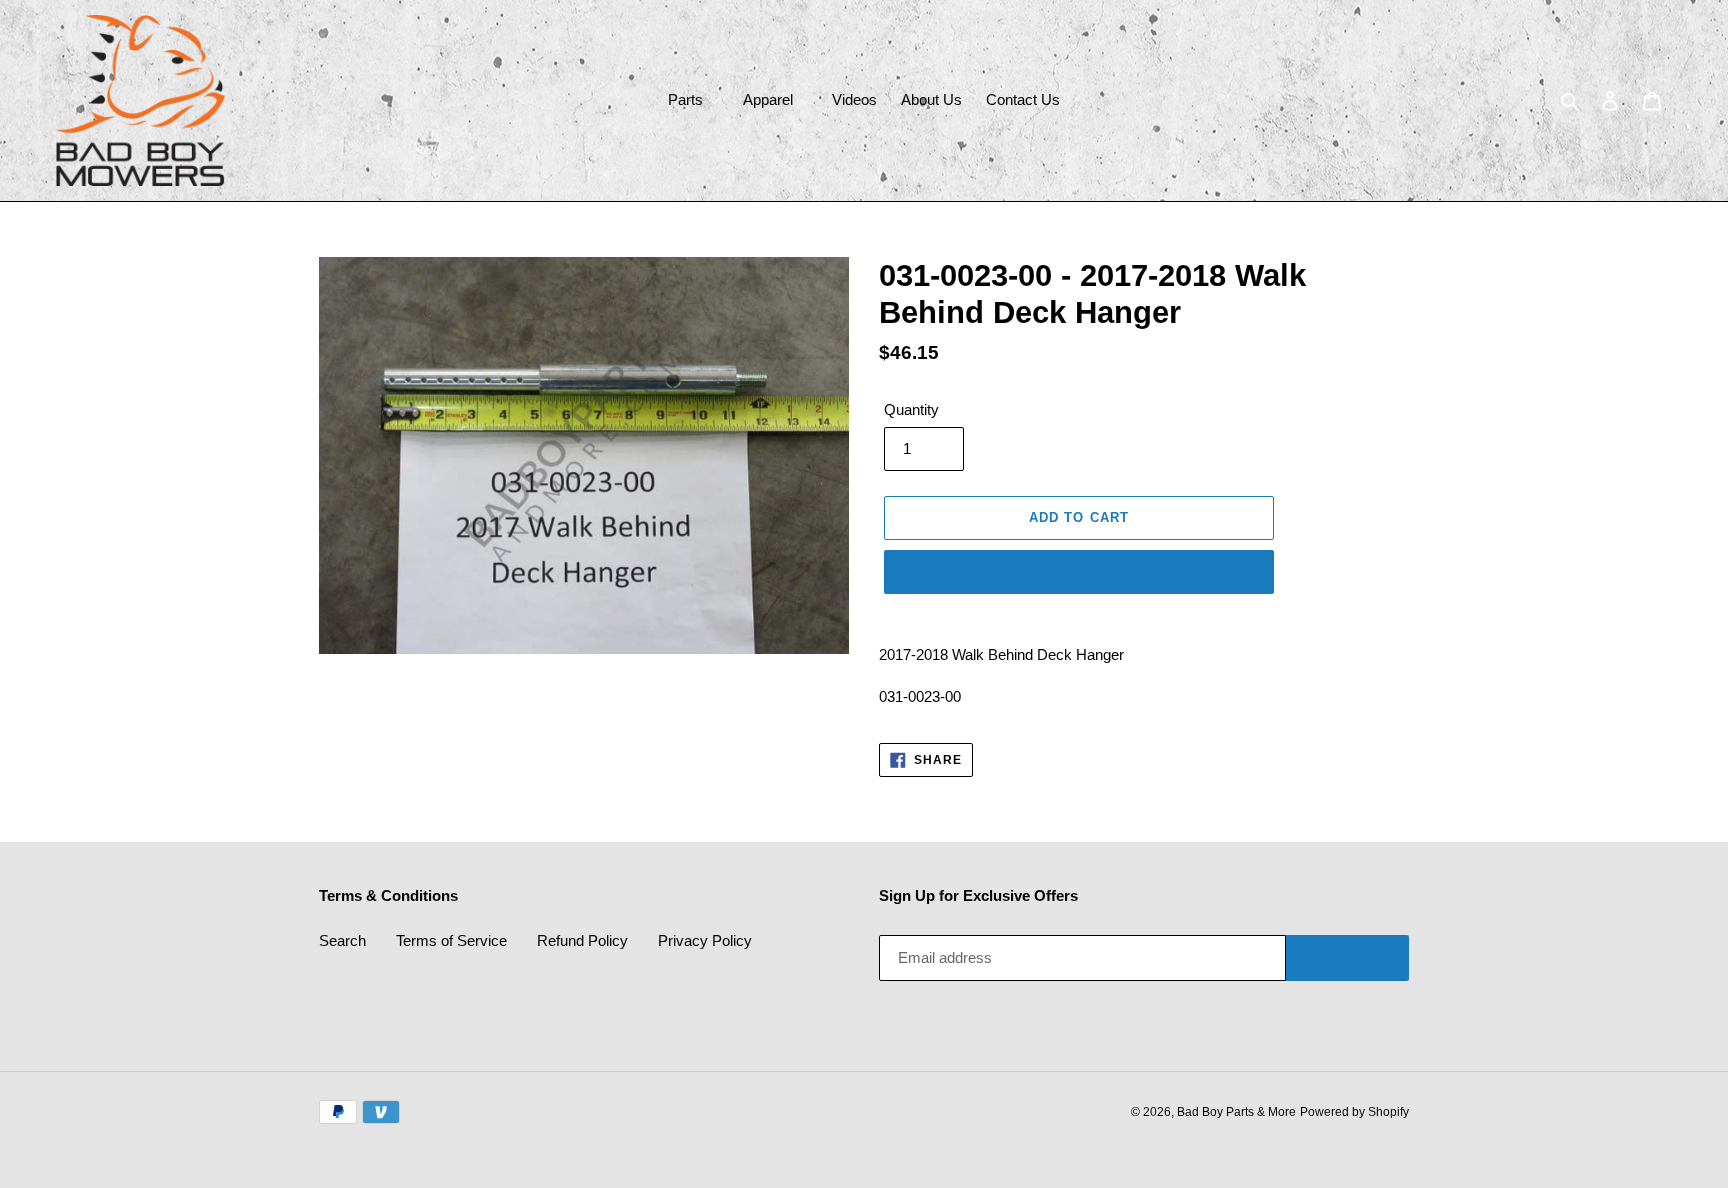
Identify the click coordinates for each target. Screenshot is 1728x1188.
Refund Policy (582, 940)
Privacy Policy (705, 940)
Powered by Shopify (1354, 1112)
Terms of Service (451, 940)
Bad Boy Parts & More (1236, 1112)
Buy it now (1079, 571)
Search (342, 940)
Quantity (911, 409)
